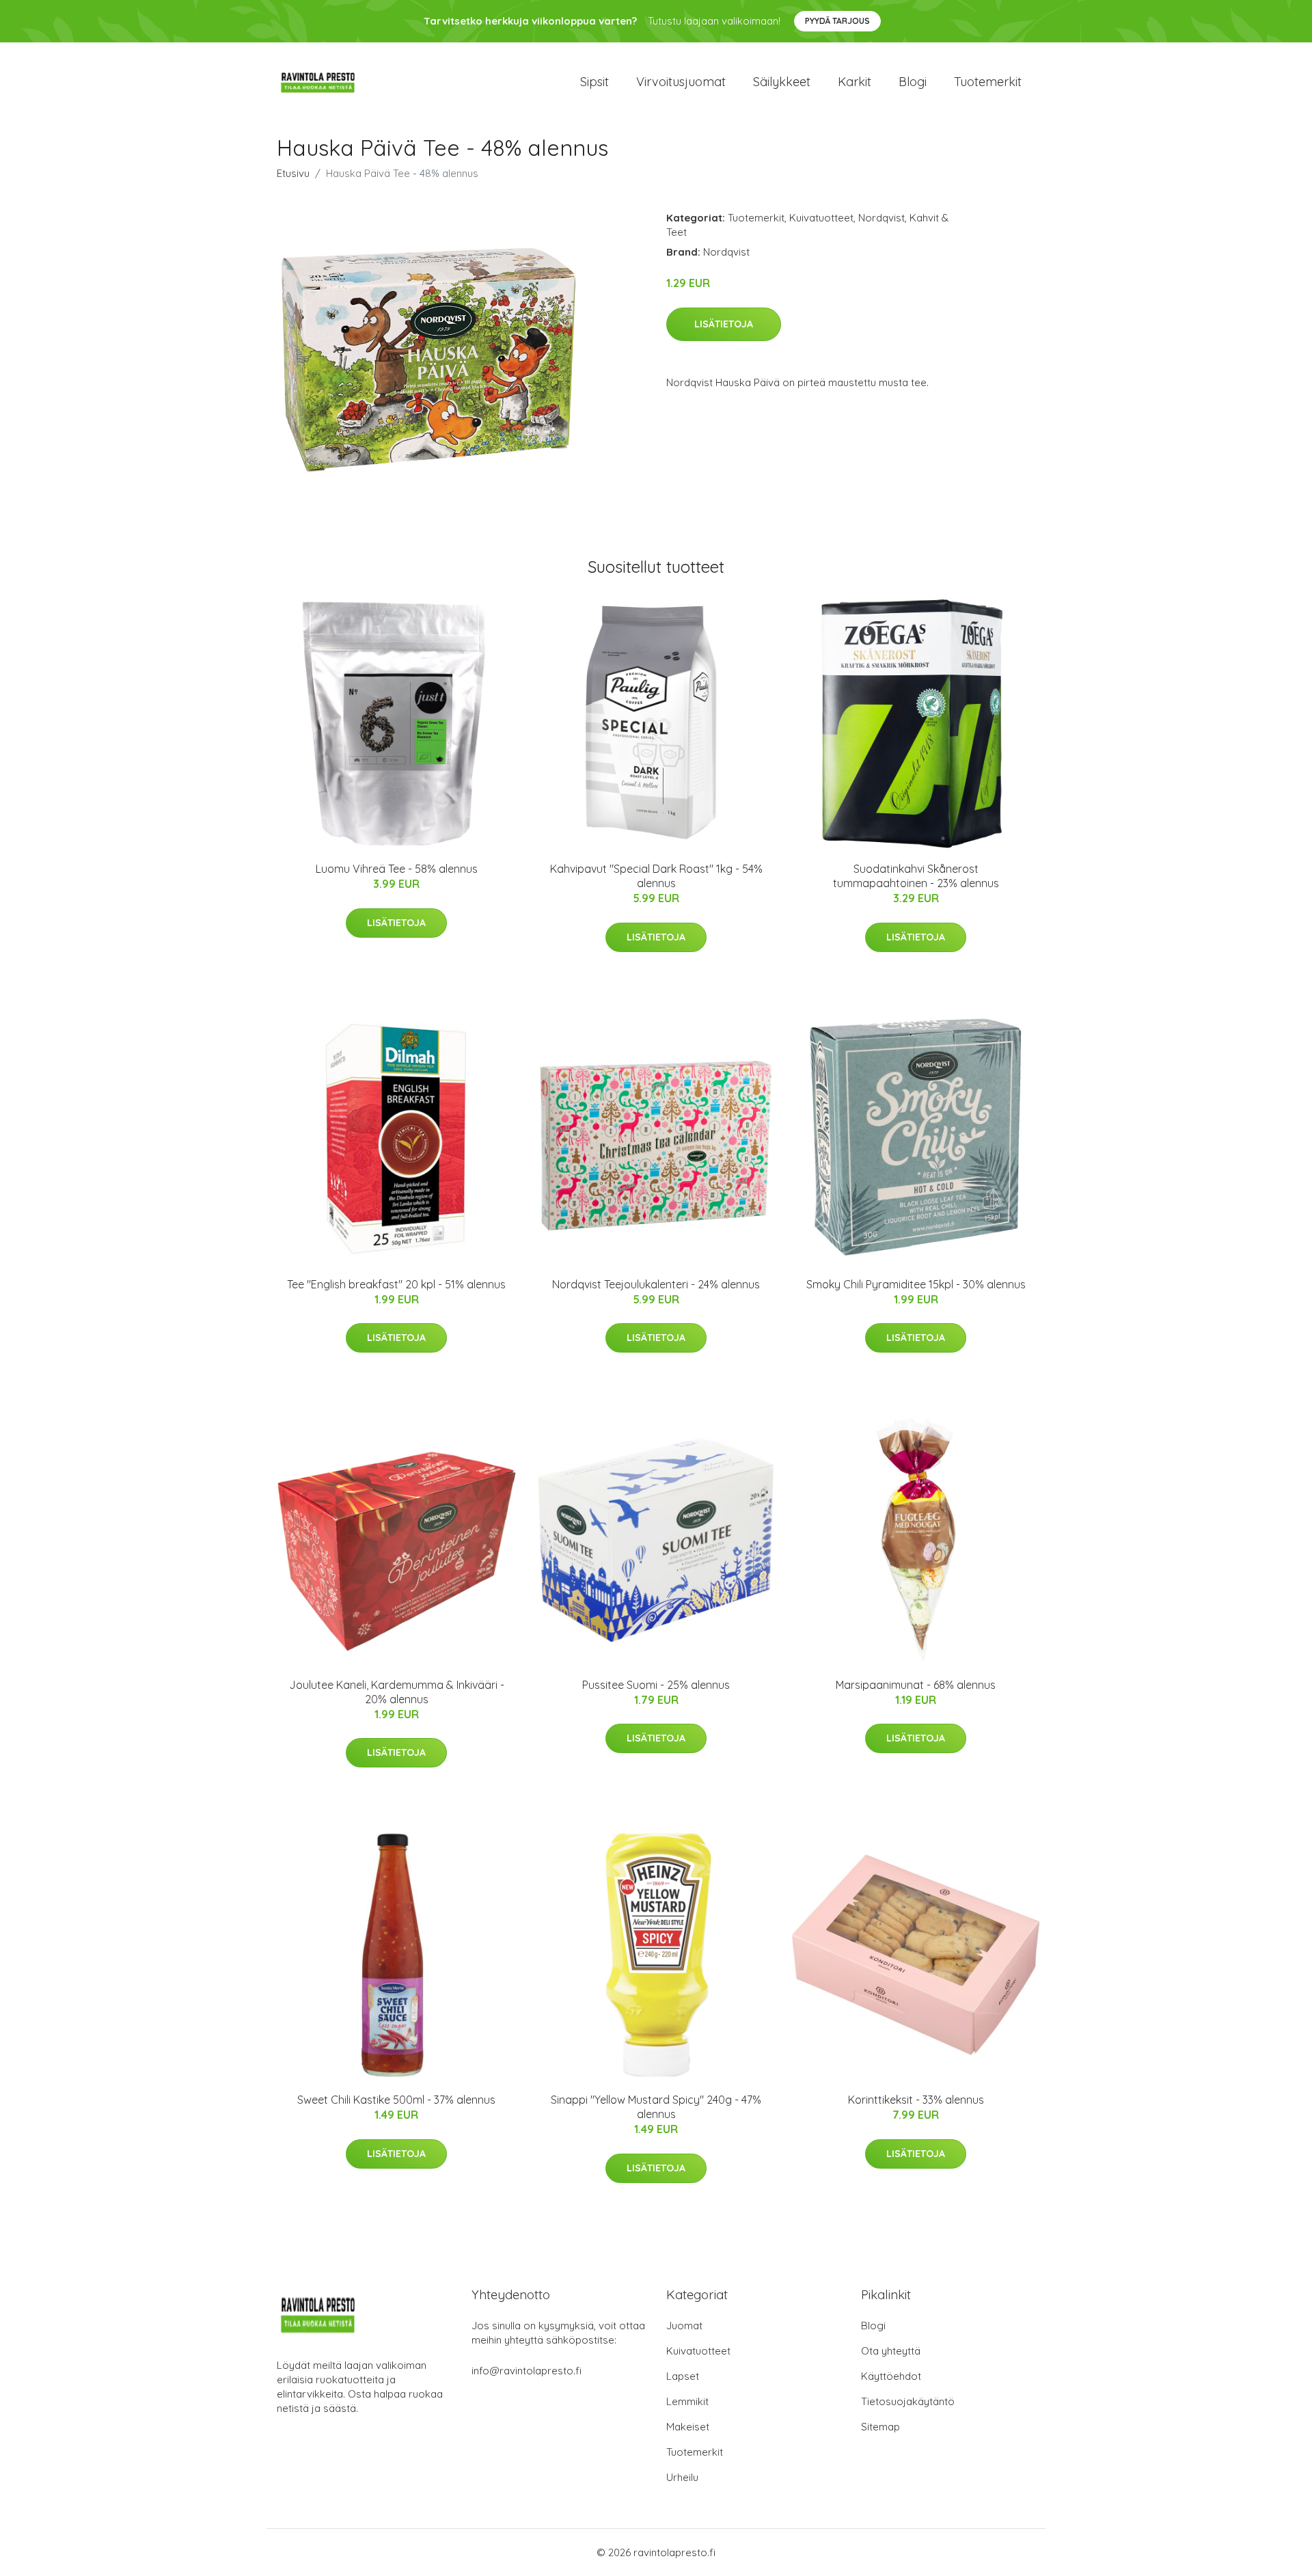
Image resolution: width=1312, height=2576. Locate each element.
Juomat (684, 2326)
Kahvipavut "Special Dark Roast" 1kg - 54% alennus (656, 876)
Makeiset (688, 2427)
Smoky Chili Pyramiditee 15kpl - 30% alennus (916, 1284)
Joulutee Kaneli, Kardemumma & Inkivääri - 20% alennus (397, 1692)
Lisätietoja (724, 324)
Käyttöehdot (891, 2376)
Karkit (855, 82)
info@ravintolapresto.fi (527, 2371)
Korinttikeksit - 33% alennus (916, 2100)
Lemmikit (687, 2401)
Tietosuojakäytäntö (908, 2401)
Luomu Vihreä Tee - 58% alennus (397, 869)
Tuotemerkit (988, 82)
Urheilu (682, 2477)
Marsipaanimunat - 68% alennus (916, 1685)
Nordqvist (881, 218)
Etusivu (293, 173)
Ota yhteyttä (891, 2351)
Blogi (913, 82)
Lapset (683, 2376)
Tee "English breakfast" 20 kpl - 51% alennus (396, 1284)
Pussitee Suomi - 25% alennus (656, 1685)
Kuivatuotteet (821, 218)
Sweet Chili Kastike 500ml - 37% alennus (396, 2100)
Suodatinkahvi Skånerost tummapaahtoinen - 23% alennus (916, 876)
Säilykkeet (782, 82)
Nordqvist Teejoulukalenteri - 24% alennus (656, 1284)
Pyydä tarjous (837, 21)
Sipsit (594, 82)
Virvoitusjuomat (681, 82)
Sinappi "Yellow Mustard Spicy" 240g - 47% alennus (656, 2107)
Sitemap (880, 2427)
